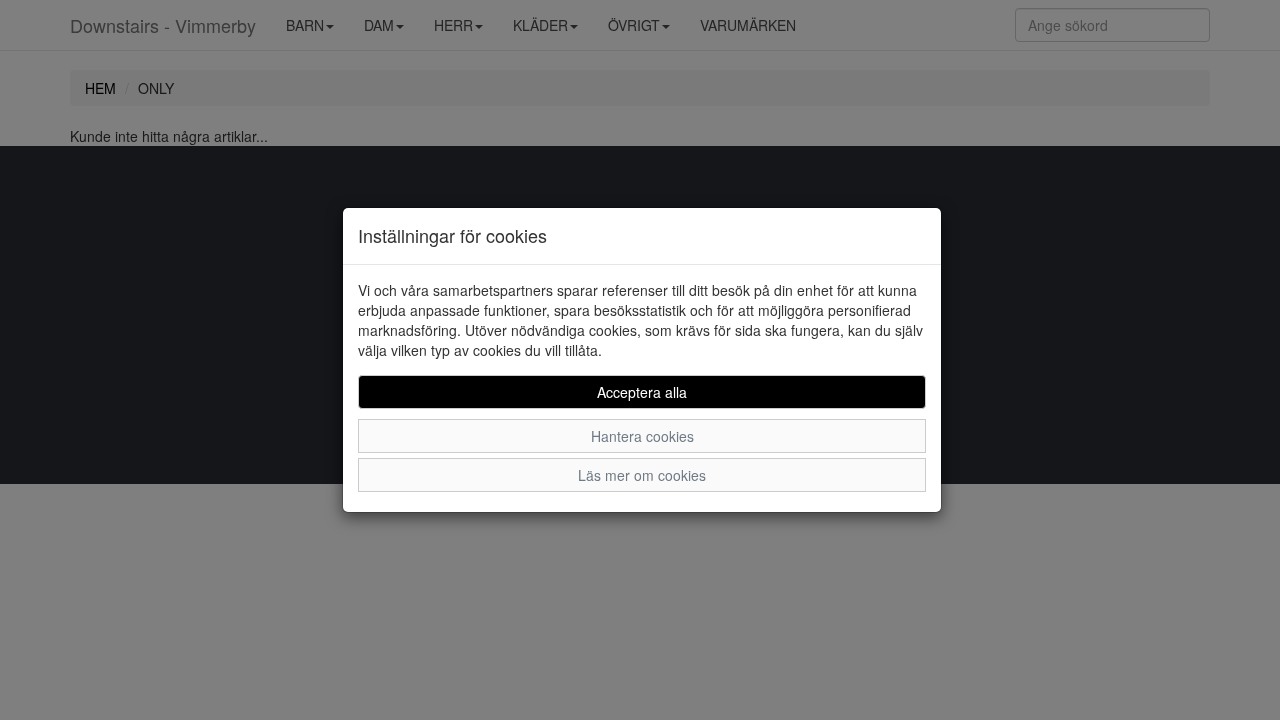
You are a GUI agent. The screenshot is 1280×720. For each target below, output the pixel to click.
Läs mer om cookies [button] (642, 475)
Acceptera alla (642, 392)
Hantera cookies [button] (642, 436)
